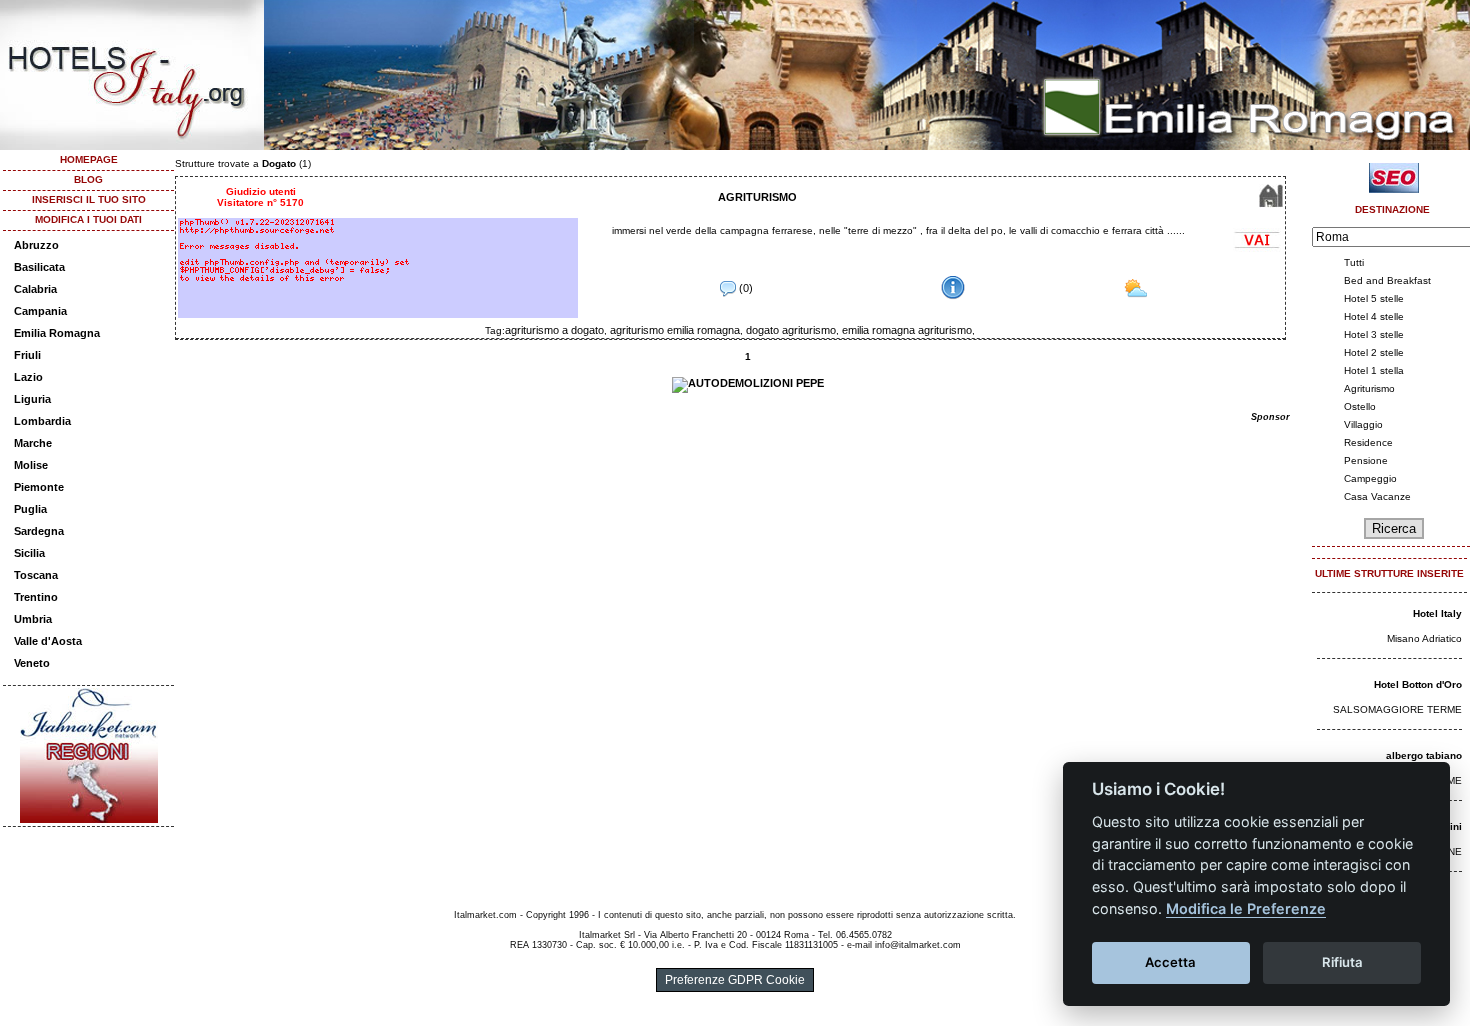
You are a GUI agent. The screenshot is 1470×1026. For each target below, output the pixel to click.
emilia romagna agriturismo (907, 330)
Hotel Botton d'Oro (1418, 684)
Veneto (32, 663)
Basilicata (39, 267)
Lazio (28, 377)
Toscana (36, 575)
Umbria (33, 619)
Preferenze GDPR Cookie (735, 980)
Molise (31, 465)
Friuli (27, 355)
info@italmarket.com (918, 945)
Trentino (36, 597)
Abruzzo (36, 245)
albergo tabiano (1424, 755)
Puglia (30, 509)
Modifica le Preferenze (1246, 908)
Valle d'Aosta (48, 641)
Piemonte (39, 487)
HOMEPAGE (89, 159)
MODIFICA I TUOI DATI (88, 219)
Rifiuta (1342, 962)
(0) (744, 288)
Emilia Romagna (57, 333)
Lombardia (42, 421)
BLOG (88, 179)
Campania (40, 311)
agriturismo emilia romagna (675, 330)
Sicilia (29, 553)
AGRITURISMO (757, 197)
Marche (33, 443)
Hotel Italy (1437, 613)
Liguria (32, 399)
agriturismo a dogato (554, 330)
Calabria (35, 289)
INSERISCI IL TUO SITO (89, 199)
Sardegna (39, 531)
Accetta (1170, 962)
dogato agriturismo (791, 330)
